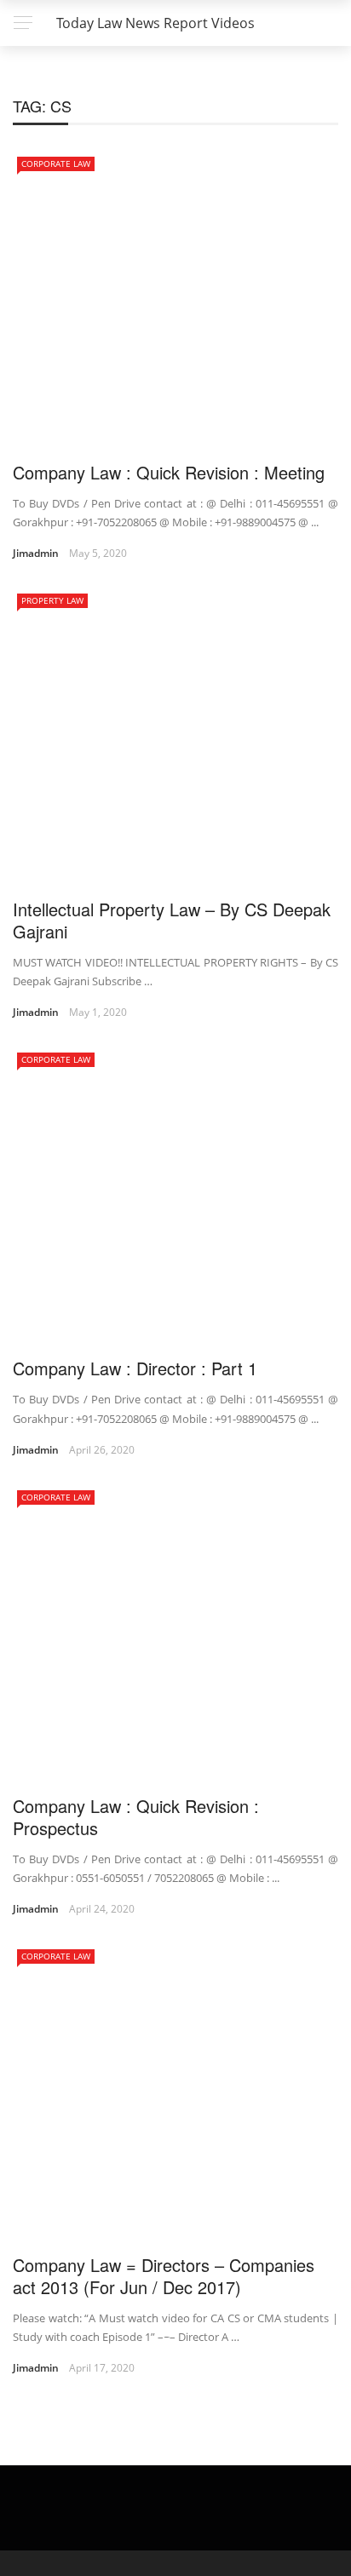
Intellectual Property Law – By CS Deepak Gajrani (172, 920)
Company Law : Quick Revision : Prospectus (136, 1817)
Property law (52, 600)
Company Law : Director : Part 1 (135, 1368)
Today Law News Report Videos (155, 23)
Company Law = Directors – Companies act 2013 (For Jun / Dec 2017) (164, 2276)
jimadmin (36, 553)
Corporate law (56, 164)
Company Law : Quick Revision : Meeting (169, 472)
